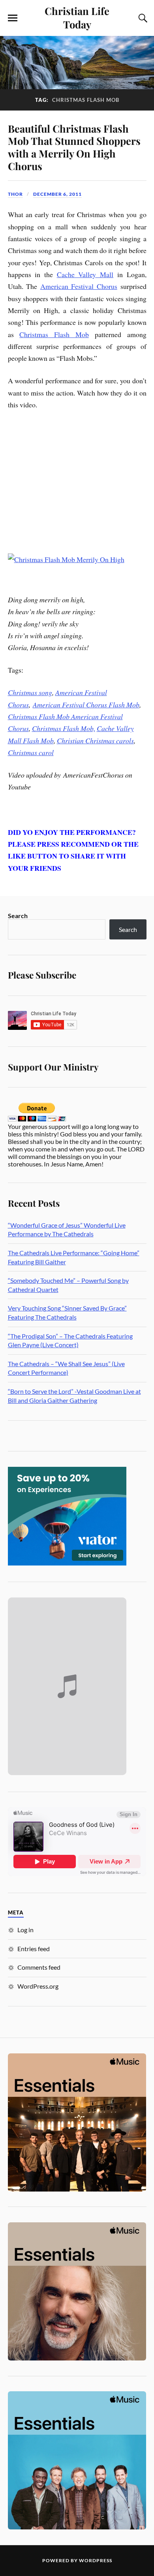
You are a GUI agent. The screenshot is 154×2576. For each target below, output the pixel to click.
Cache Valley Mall (85, 274)
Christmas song (30, 692)
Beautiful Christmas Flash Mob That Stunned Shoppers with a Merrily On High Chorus (74, 147)
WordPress (96, 2560)
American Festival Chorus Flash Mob (86, 705)
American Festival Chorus (79, 286)
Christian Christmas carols (95, 741)
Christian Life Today (77, 17)
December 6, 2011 (57, 194)
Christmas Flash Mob (54, 334)
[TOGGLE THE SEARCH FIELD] (142, 18)
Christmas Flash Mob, (64, 728)
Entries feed (34, 1949)
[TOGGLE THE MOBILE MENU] (13, 18)
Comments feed (39, 1967)
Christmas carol (31, 752)
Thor (15, 194)
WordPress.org (38, 1986)
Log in (25, 1930)
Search (18, 916)
